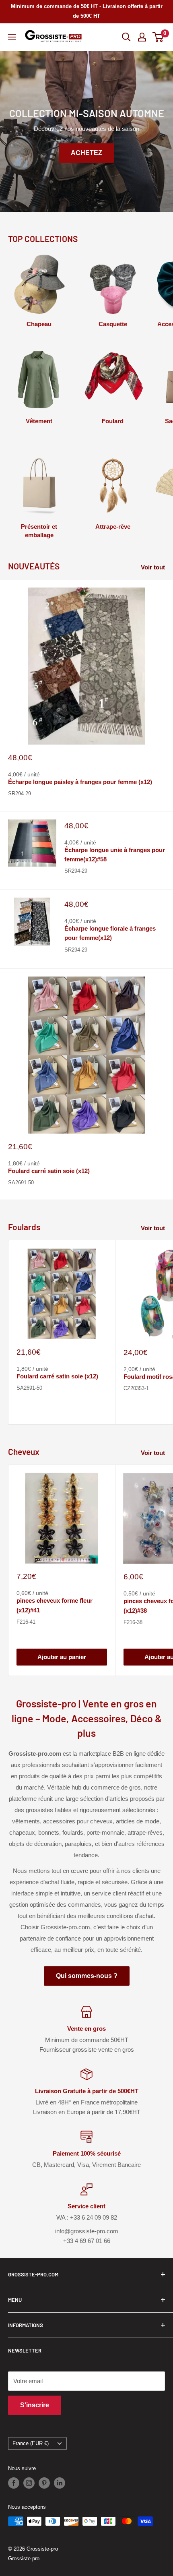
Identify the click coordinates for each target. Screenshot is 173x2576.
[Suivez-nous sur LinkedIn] (60, 2483)
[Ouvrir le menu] (12, 37)
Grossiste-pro (24, 2558)
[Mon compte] (142, 37)
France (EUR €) (31, 2443)
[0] (158, 37)
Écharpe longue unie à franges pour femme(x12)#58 (115, 855)
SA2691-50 (21, 1182)
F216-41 (26, 1622)
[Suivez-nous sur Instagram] (29, 2483)
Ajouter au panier (62, 1657)
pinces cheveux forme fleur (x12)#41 (55, 1605)
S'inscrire (35, 2405)
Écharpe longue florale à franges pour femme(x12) (110, 933)
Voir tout (153, 567)
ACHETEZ (86, 153)
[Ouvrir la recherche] (126, 37)
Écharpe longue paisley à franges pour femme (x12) (80, 782)
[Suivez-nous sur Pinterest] (44, 2483)
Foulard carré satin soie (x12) (49, 1171)
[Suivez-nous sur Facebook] (14, 2483)
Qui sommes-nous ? (87, 1976)
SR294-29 (20, 793)
